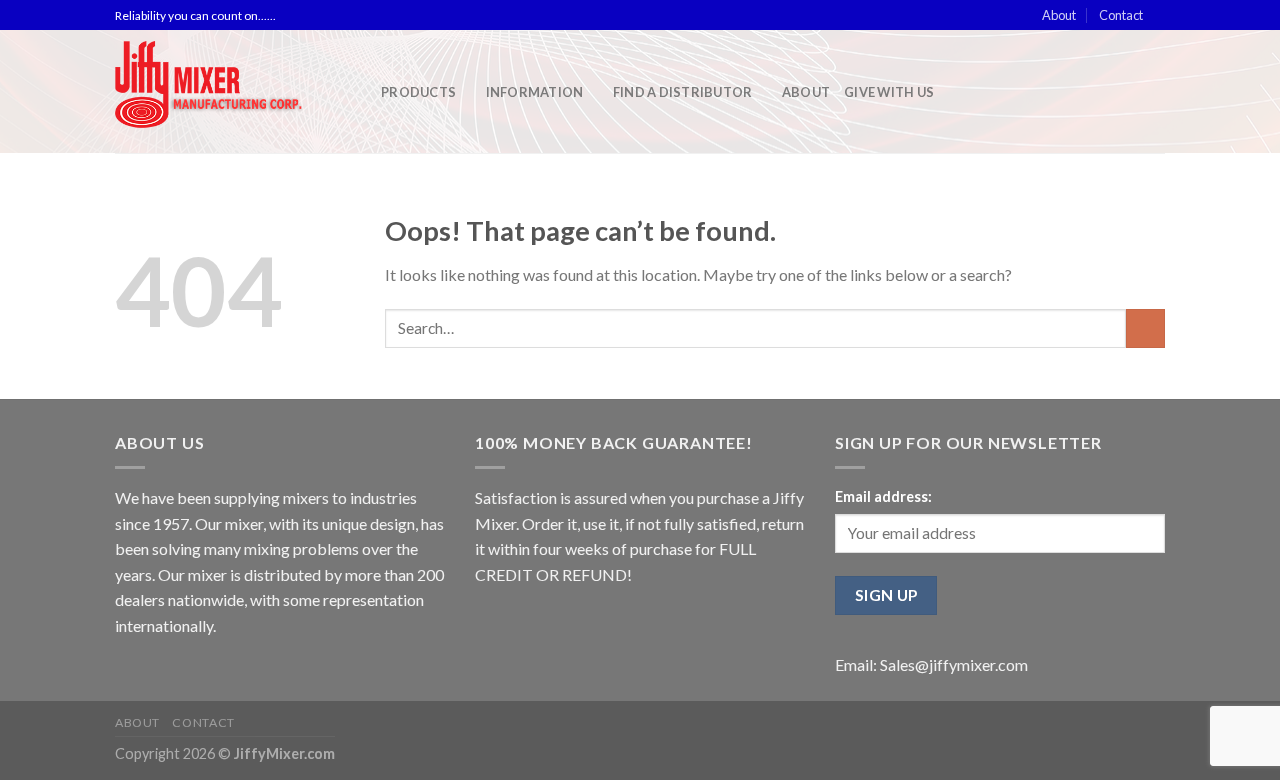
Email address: (883, 496)
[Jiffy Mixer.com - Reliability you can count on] (233, 91)
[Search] (1157, 92)
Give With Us (889, 92)
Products (418, 92)
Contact (1121, 15)
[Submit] (1145, 328)
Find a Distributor (683, 92)
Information (535, 92)
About (1059, 15)
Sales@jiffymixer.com (954, 664)
